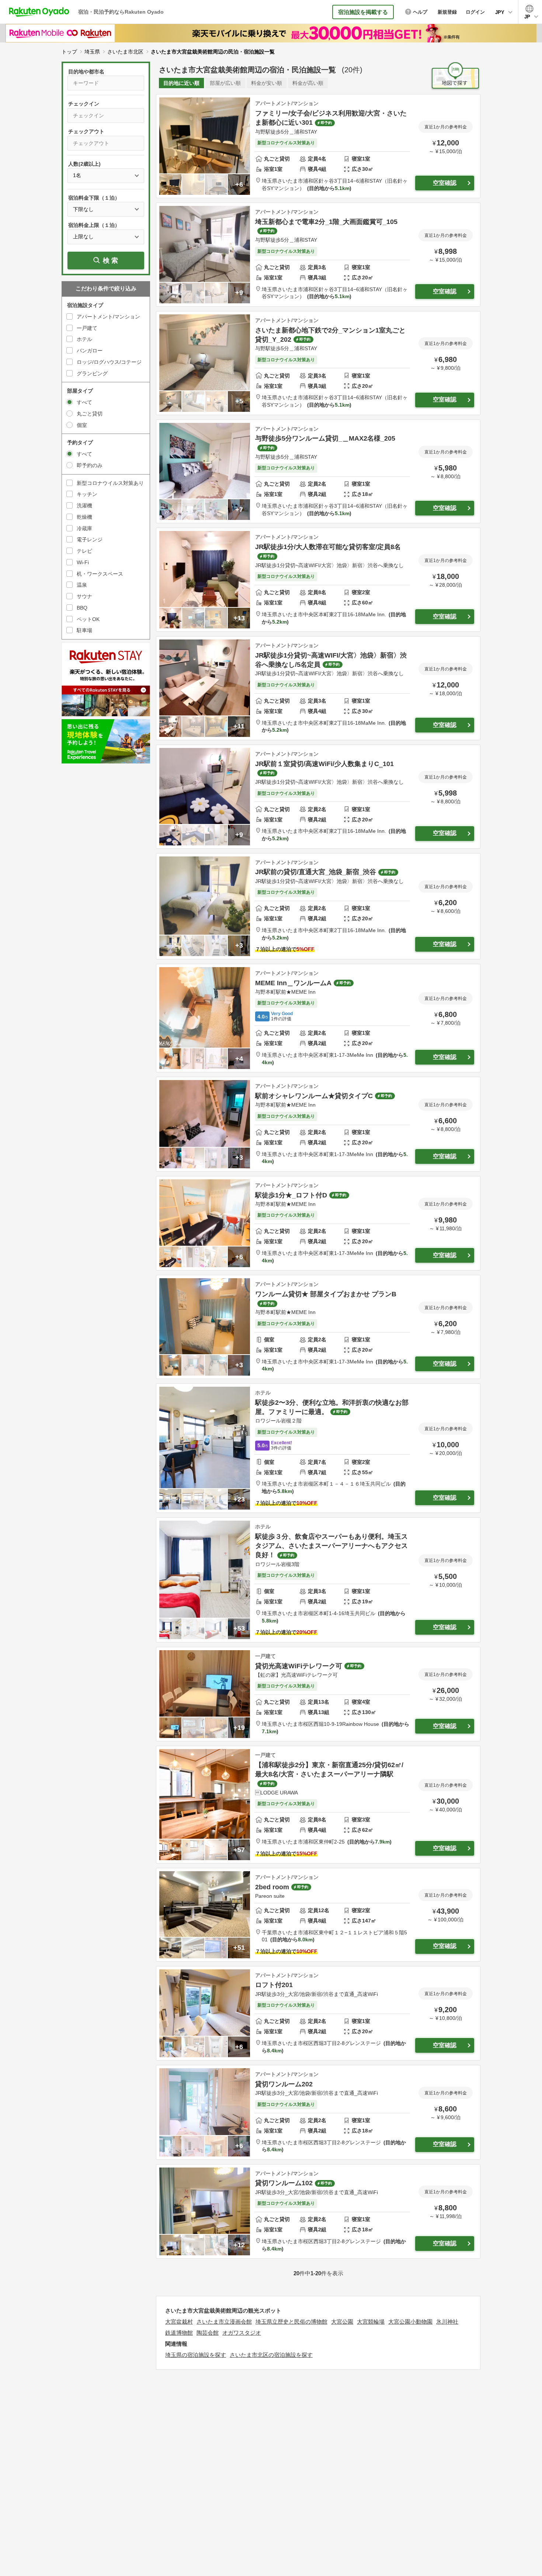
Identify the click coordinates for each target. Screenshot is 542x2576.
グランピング (92, 373)
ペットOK (88, 619)
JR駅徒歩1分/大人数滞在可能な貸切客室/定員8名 (328, 547)
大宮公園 (342, 2322)
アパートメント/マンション (108, 317)
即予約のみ (90, 465)
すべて (84, 402)
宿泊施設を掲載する (363, 12)
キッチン (87, 494)
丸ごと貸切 (90, 414)
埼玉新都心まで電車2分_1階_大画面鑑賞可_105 (326, 222)
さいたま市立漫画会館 (224, 2322)
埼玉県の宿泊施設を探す (196, 2355)
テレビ (84, 551)
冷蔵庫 (84, 528)
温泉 (82, 585)
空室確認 (445, 183)
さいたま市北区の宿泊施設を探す (271, 2355)
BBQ (82, 608)
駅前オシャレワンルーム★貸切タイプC (314, 1096)
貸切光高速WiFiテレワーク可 (299, 1666)
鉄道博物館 (179, 2333)
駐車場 (84, 630)
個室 (82, 425)
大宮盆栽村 (179, 2322)
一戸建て (87, 328)
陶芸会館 (208, 2333)
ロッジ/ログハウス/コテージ (109, 362)
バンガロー (90, 351)
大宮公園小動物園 (410, 2322)
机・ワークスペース (100, 574)
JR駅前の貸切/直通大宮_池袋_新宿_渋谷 (316, 872)
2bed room (272, 1887)
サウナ (84, 596)
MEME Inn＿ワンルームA (293, 983)
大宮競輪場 (371, 2322)
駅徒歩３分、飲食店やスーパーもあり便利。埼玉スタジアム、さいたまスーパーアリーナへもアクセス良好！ (331, 1546)
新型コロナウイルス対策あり (110, 483)
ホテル (84, 339)
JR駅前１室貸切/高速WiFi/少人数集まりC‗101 (324, 764)
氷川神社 (447, 2322)
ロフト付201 (274, 1985)
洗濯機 (84, 506)
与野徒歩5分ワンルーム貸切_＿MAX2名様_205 (325, 438)
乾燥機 (84, 517)
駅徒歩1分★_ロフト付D (291, 1195)
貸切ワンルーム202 (284, 2084)
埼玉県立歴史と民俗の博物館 (291, 2322)
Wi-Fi (83, 562)
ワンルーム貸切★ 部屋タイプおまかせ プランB (326, 1294)
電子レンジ (90, 539)
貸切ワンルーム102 (284, 2183)
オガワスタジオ (242, 2333)
